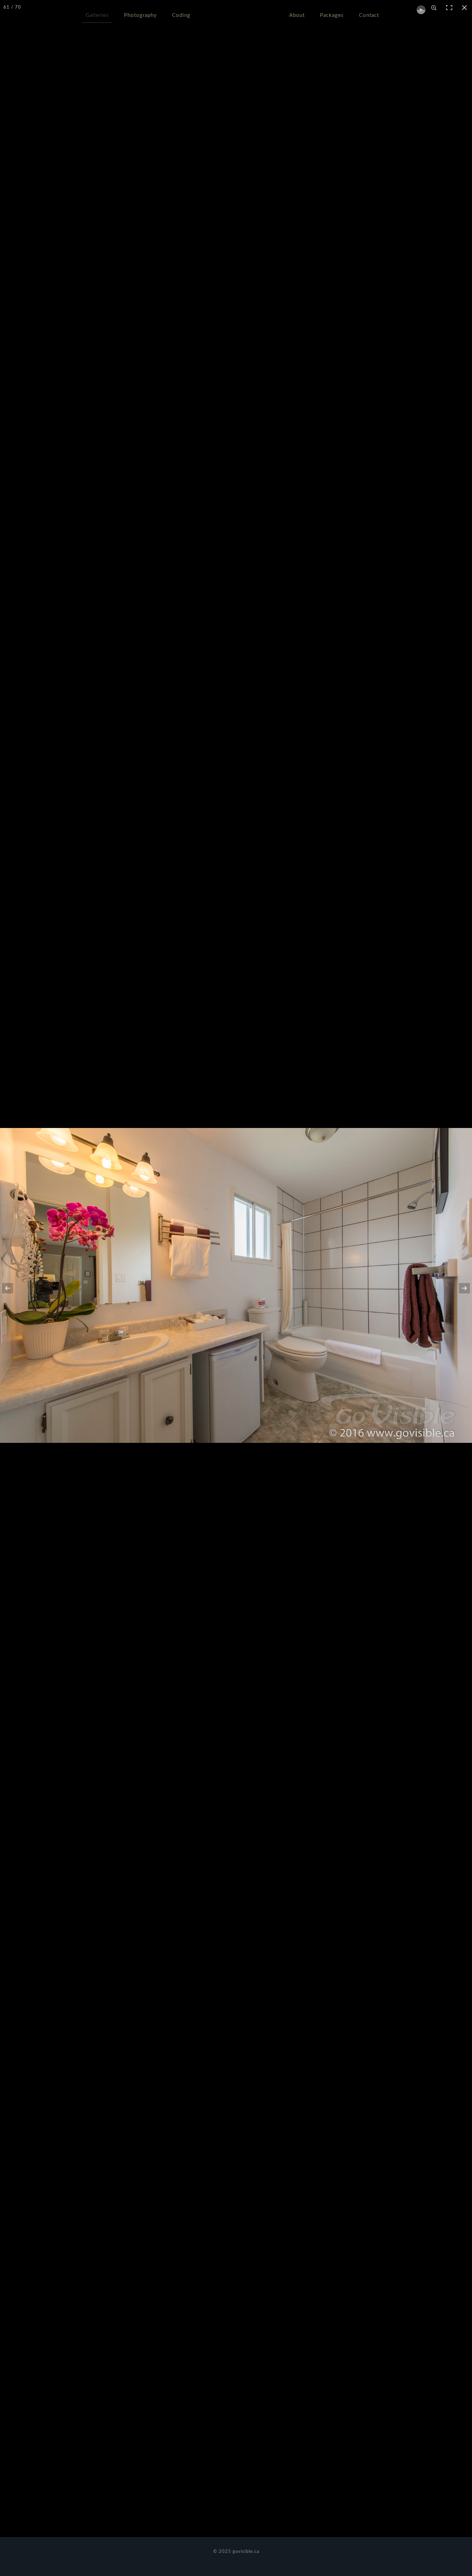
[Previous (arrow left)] (12, 1288)
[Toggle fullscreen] (449, 8)
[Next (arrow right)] (460, 1288)
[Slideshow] (419, 8)
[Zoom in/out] (434, 8)
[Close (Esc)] (464, 8)
